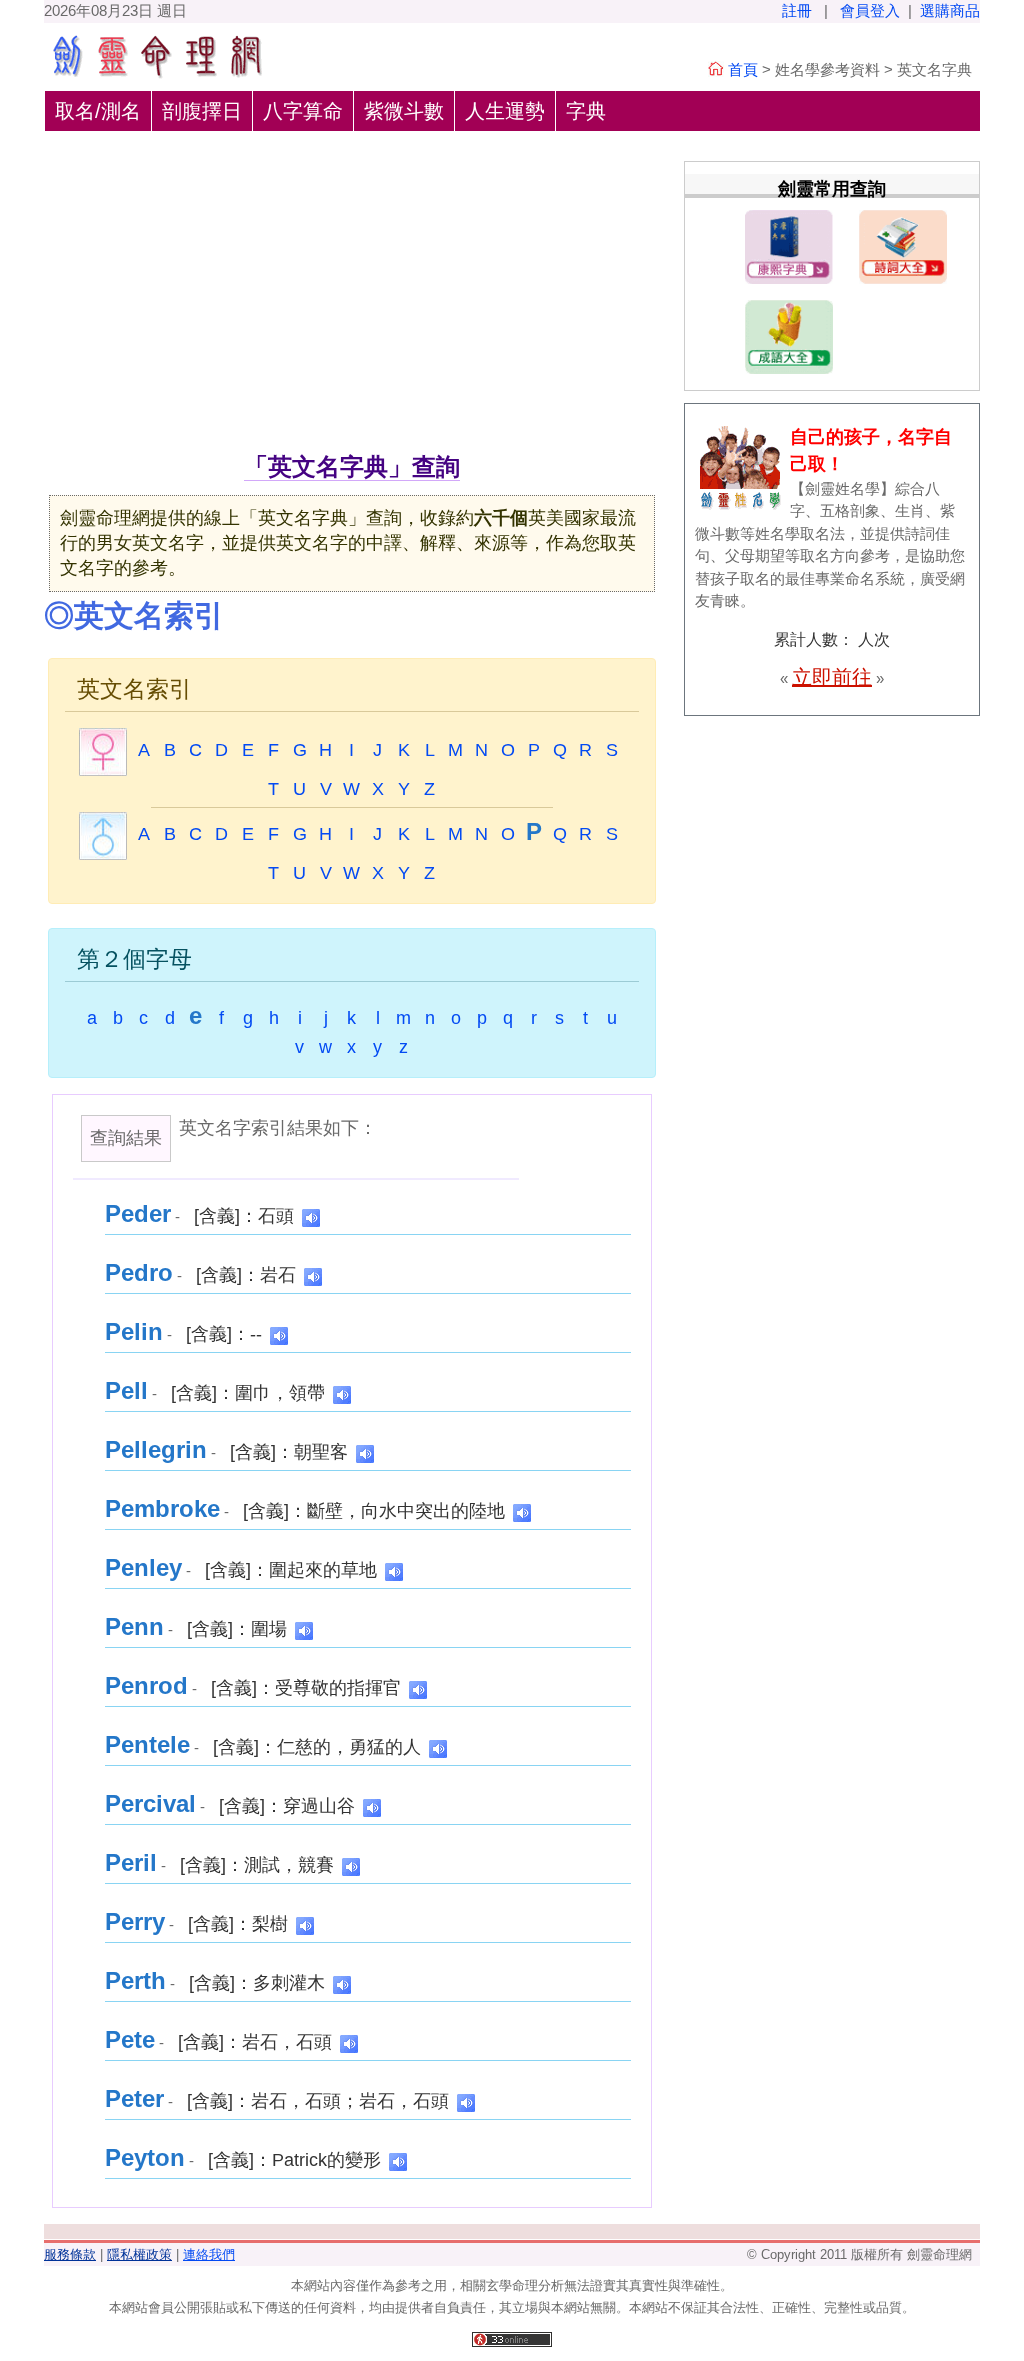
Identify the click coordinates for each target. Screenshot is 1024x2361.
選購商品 (950, 10)
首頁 (743, 69)
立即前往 (832, 677)
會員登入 (870, 10)
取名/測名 (98, 111)
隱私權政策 (139, 2254)
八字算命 (303, 111)
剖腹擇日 (202, 111)
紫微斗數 (404, 111)
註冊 (797, 10)
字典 (586, 111)
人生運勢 (505, 111)
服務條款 (70, 2254)
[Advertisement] (352, 299)
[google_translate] (311, 1216)
